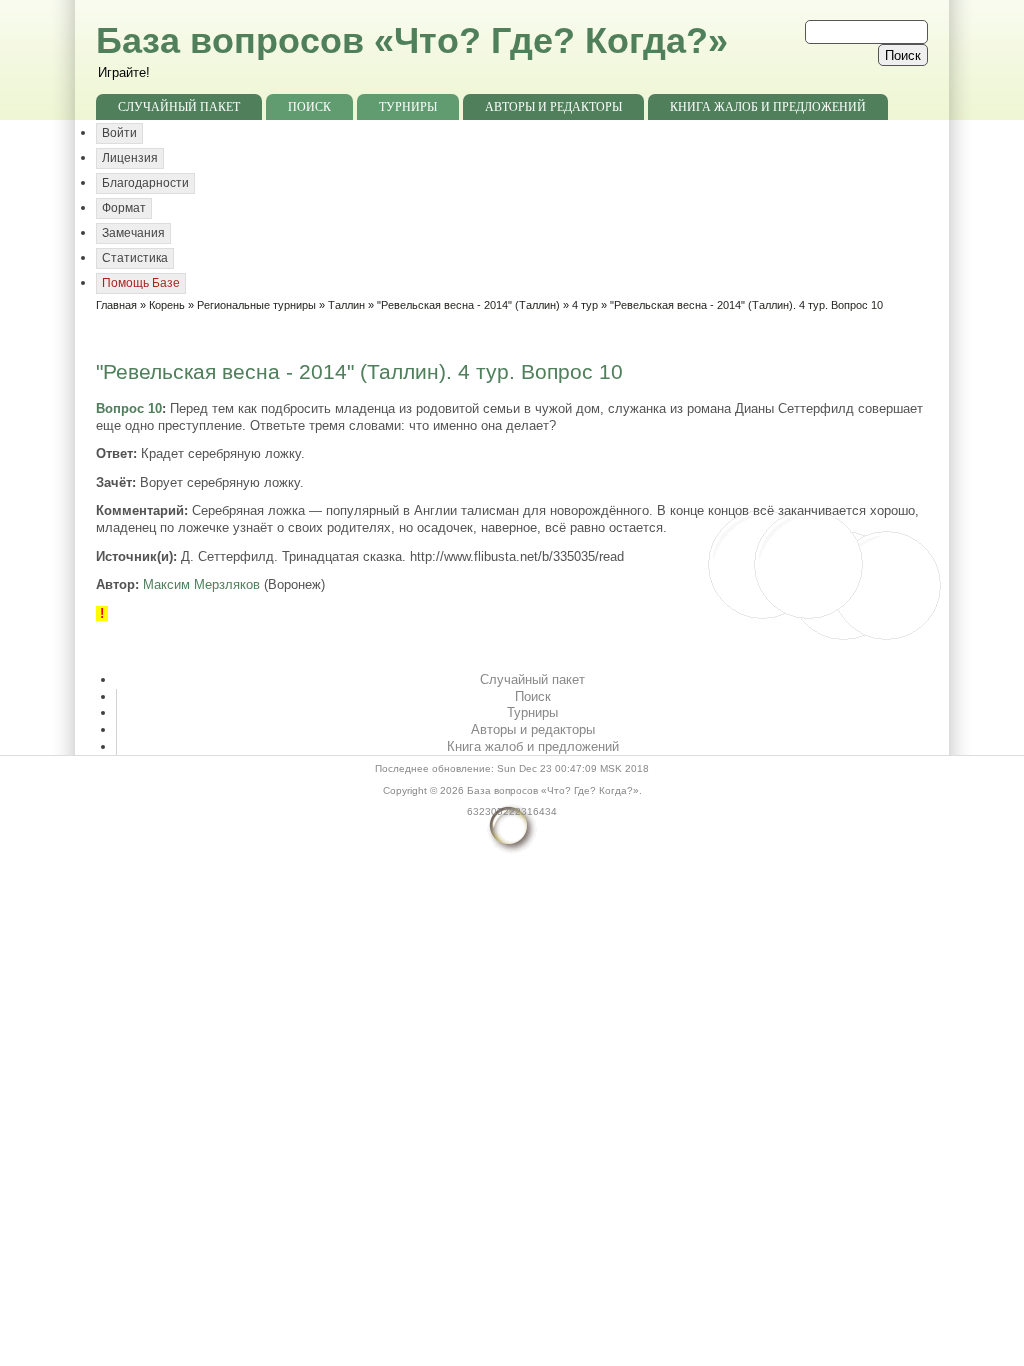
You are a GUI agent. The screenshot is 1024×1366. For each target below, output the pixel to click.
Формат (124, 208)
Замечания (133, 233)
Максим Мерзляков (201, 584)
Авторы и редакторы (553, 107)
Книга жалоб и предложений (768, 107)
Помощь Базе (141, 283)
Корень (167, 305)
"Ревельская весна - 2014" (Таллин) (468, 305)
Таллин (346, 305)
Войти (119, 133)
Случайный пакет (179, 107)
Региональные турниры (256, 305)
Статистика (135, 258)
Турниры (408, 107)
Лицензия (130, 158)
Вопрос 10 (129, 408)
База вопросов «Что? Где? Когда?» (412, 40)
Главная (116, 305)
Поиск (309, 107)
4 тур (585, 305)
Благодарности (145, 183)
